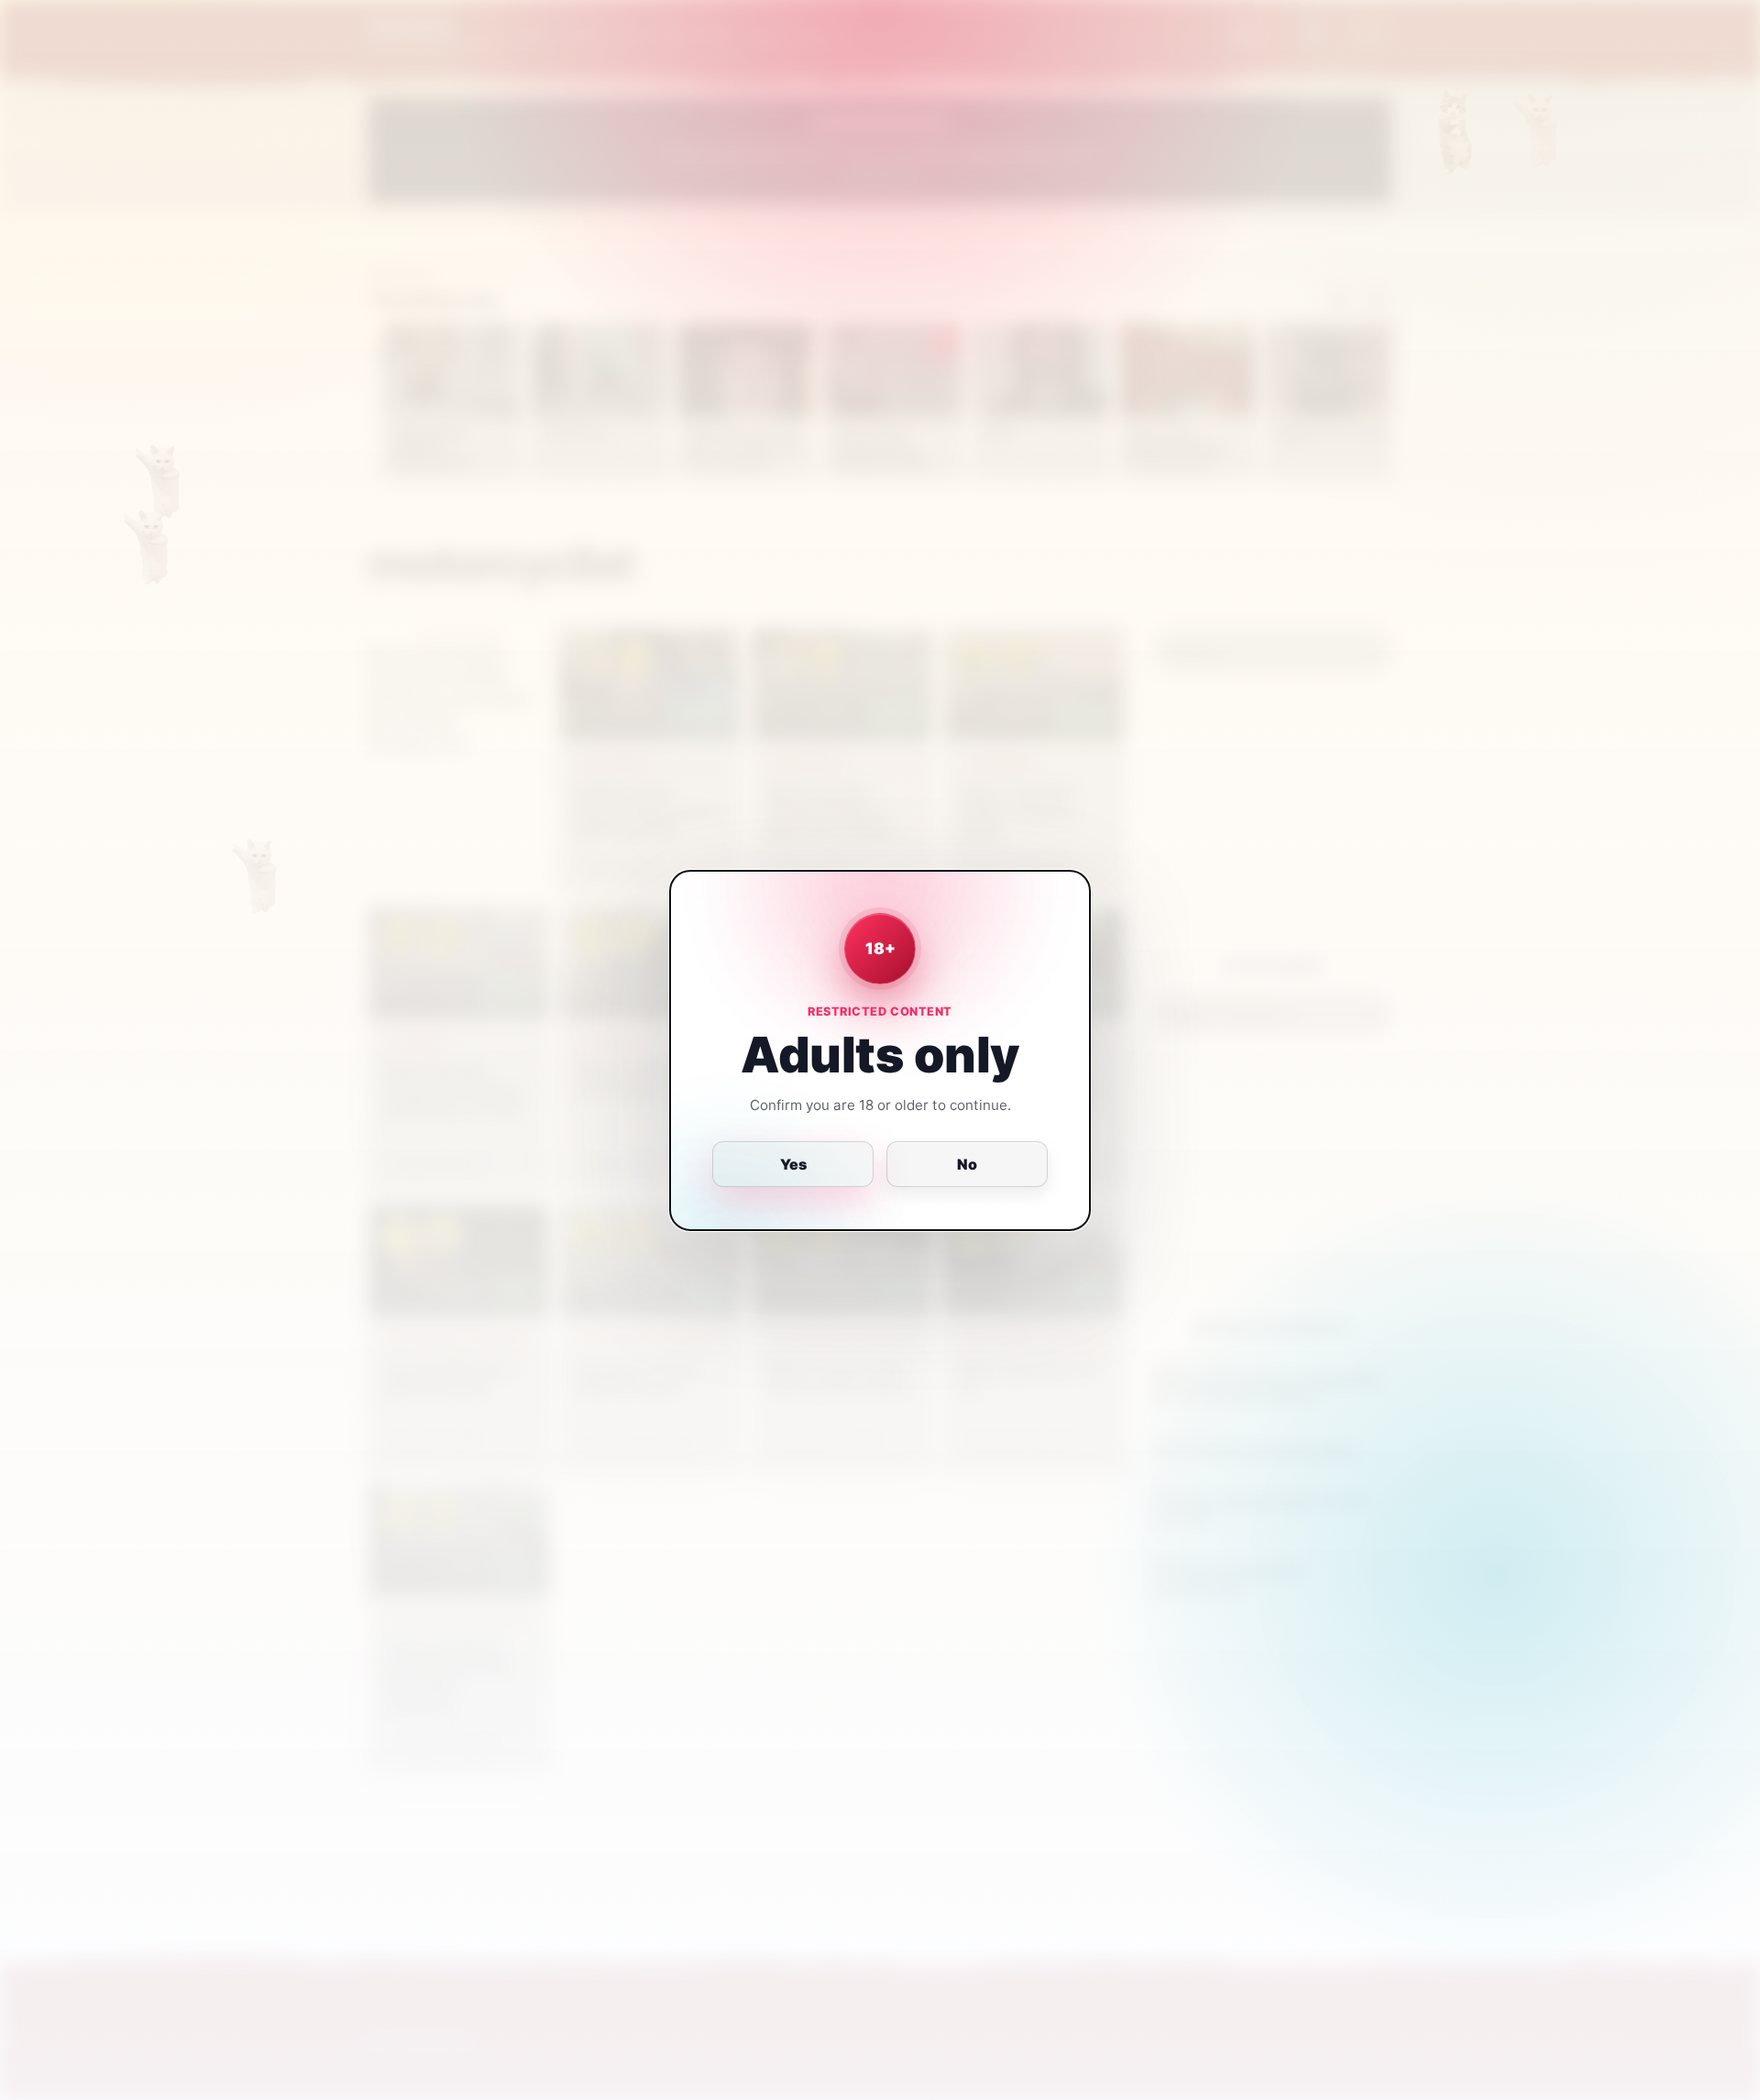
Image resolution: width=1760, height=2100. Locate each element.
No (967, 1164)
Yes (793, 1164)
